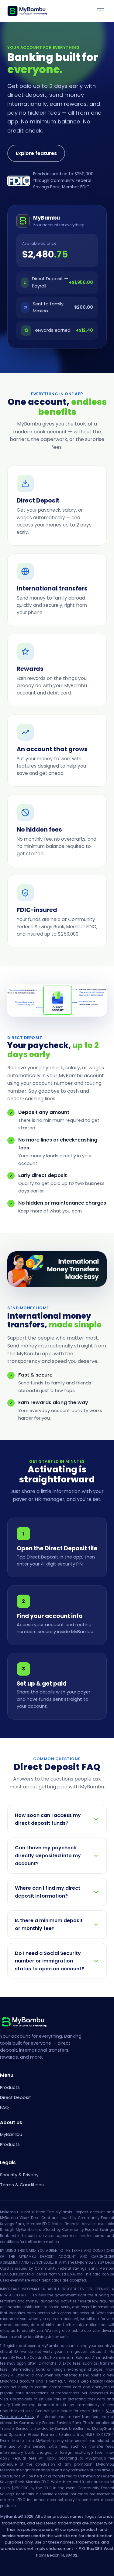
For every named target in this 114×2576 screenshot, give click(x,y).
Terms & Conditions (22, 2185)
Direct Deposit (16, 2097)
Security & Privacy (19, 2175)
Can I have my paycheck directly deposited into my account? (48, 1855)
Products (10, 2087)
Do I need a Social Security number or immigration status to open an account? (50, 1961)
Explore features (36, 153)
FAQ (4, 2107)
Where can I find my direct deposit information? (48, 1892)
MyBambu (11, 2134)
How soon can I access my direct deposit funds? (48, 1819)
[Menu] (101, 11)
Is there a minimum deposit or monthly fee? (49, 1924)
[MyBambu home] (27, 11)
